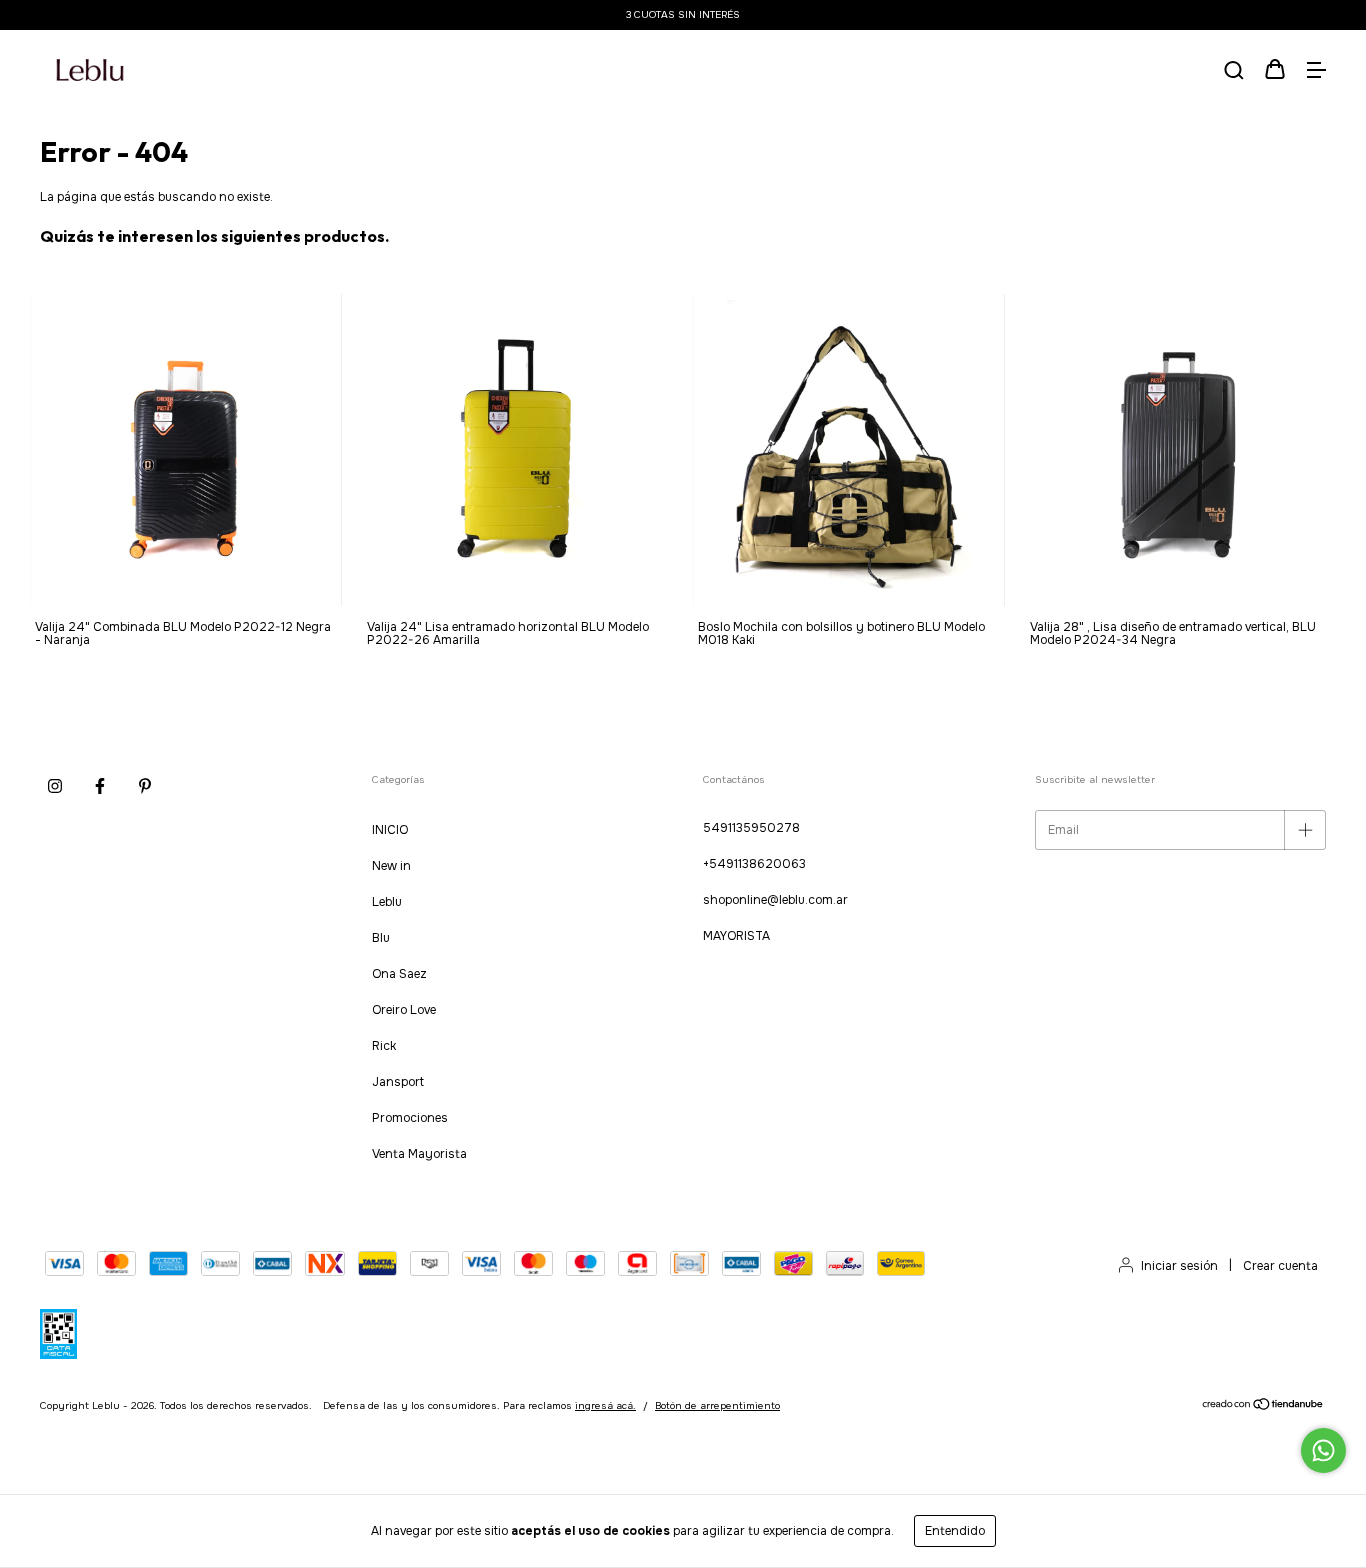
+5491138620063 (754, 864)
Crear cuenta (1280, 1266)
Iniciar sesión (1179, 1266)
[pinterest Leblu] (145, 786)
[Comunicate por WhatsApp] (1323, 1450)
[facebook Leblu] (100, 786)
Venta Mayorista (419, 1154)
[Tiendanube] (1263, 1407)
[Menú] (1316, 72)
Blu (381, 938)
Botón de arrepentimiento (717, 1405)
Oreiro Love (404, 1010)
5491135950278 (751, 828)
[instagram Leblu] (55, 786)
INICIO (390, 830)
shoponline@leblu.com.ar (775, 900)
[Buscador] (1234, 72)
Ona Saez (399, 974)
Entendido (955, 1531)
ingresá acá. (605, 1405)
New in (391, 866)
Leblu (387, 902)
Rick (384, 1046)
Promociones (410, 1118)
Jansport (398, 1082)
